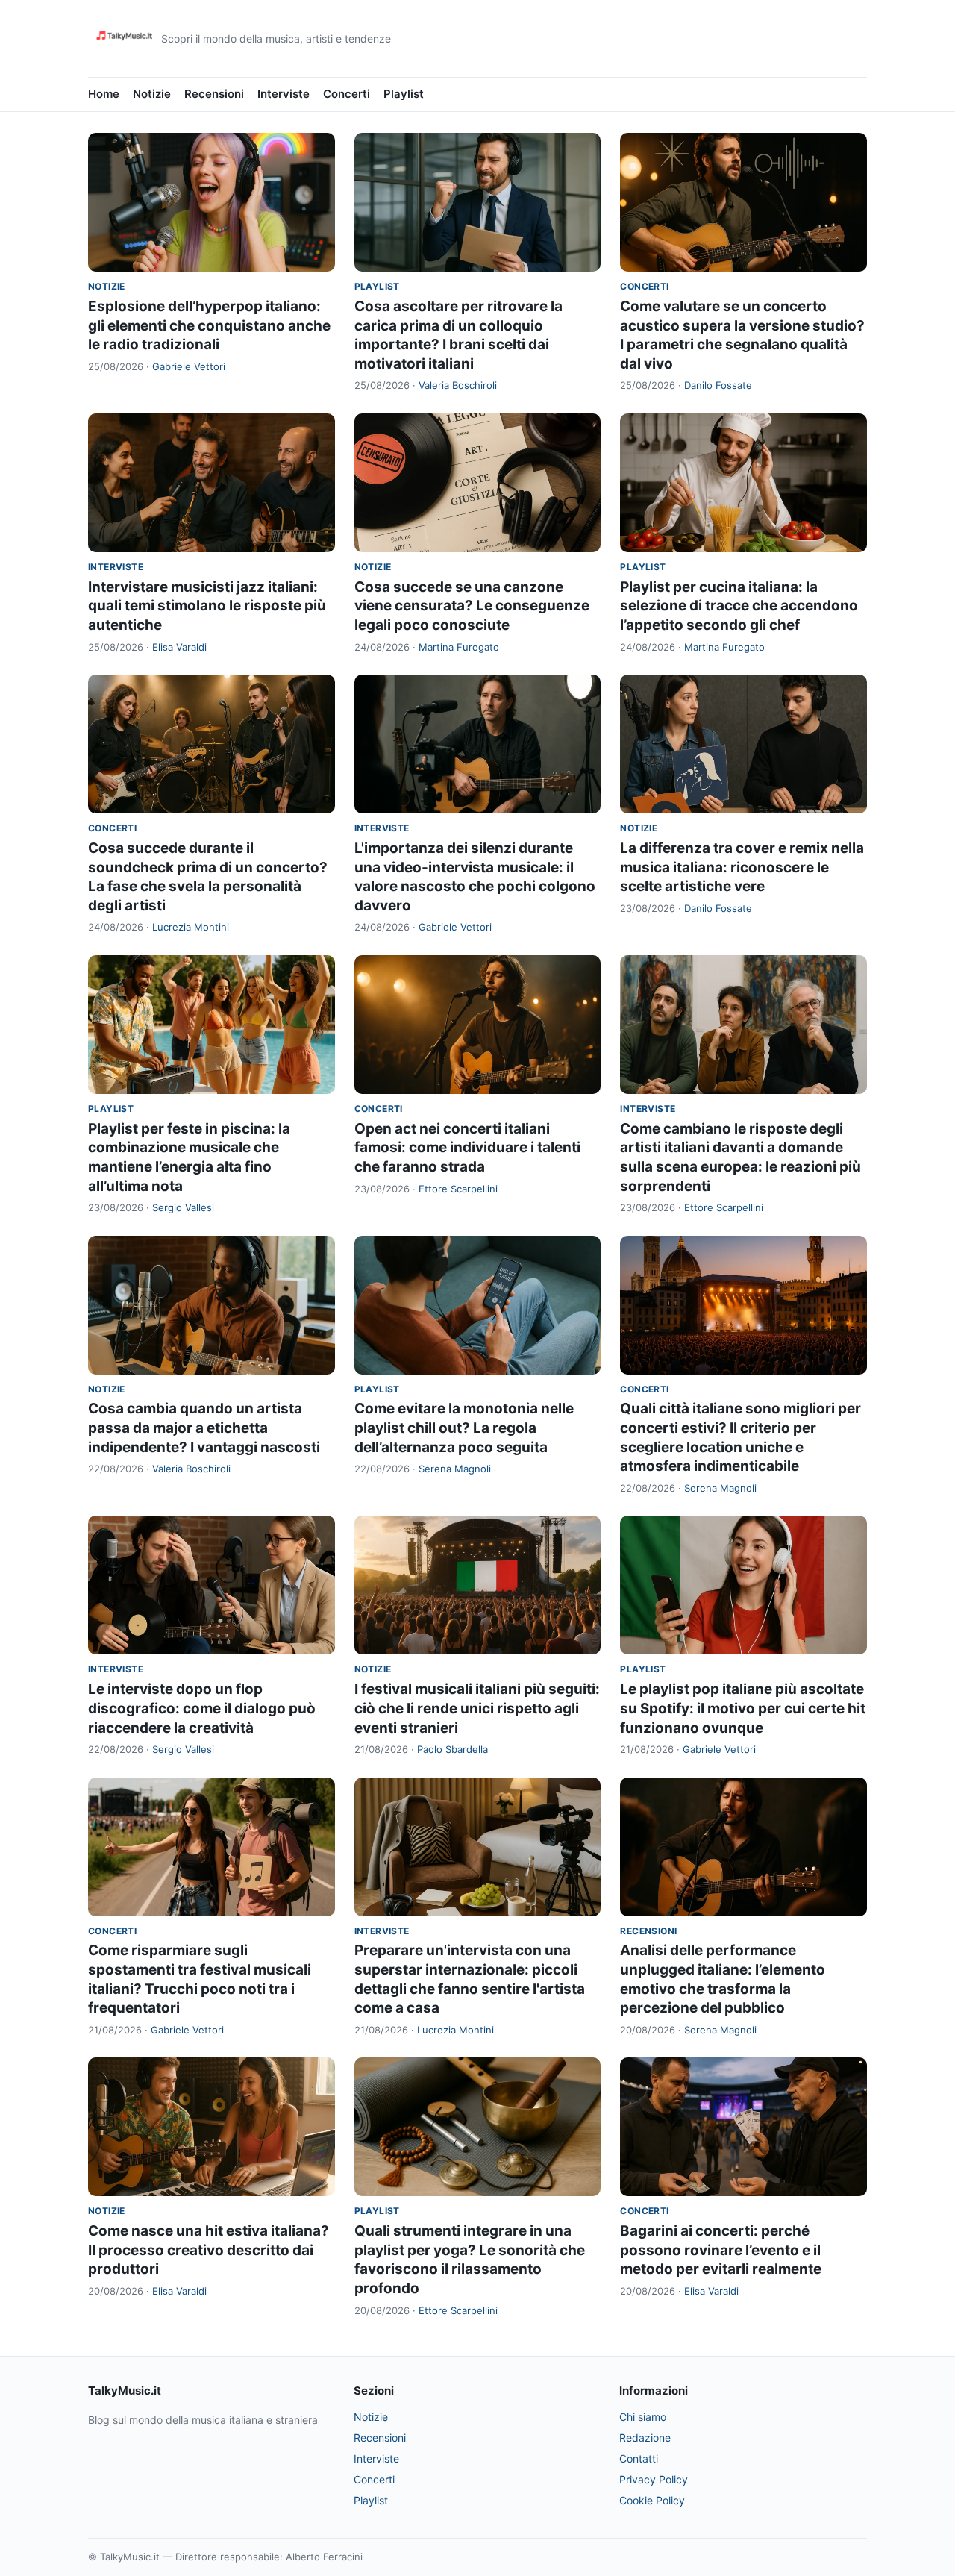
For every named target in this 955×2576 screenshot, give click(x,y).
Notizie (152, 94)
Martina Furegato (459, 647)
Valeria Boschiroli (458, 385)
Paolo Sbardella (453, 1749)
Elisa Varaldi (179, 647)
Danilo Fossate (718, 385)
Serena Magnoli (455, 1469)
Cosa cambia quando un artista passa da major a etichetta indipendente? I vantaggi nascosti (204, 1428)
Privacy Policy (654, 2479)
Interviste (284, 94)
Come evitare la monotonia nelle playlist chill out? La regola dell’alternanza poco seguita (464, 1428)
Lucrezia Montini (191, 927)
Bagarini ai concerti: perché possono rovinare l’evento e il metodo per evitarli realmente (721, 2250)
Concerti (347, 94)
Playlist (404, 94)
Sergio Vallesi (183, 1207)
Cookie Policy (652, 2500)
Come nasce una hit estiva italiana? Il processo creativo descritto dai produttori (209, 2250)
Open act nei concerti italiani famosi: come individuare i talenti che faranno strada (467, 1148)
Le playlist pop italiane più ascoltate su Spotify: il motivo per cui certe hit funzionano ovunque (743, 1708)
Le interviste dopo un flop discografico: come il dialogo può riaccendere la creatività (202, 1708)
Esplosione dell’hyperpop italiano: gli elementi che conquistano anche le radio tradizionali (209, 325)
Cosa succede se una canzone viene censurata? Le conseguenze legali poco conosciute (472, 606)
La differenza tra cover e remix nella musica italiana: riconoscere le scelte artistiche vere (742, 867)
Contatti (639, 2458)
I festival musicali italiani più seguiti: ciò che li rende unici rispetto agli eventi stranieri (477, 1708)
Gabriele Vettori (189, 366)
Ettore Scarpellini (458, 1189)
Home (104, 94)
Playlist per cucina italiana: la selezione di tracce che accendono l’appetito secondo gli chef (739, 606)
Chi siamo (643, 2417)
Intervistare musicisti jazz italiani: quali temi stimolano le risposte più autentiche (207, 606)
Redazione (645, 2438)
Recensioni (214, 94)
